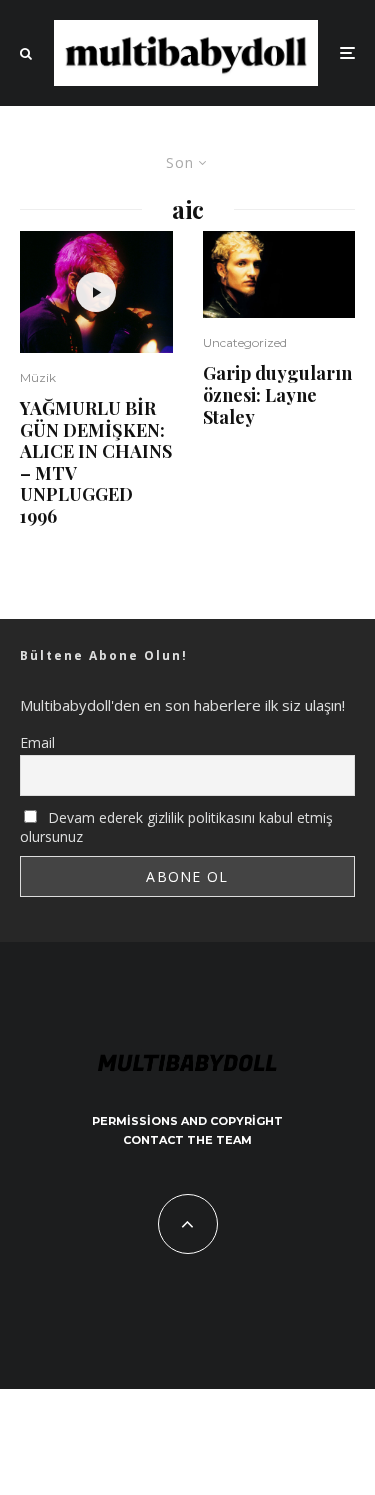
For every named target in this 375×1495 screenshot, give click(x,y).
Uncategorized (245, 342)
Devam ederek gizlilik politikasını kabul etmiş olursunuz (176, 827)
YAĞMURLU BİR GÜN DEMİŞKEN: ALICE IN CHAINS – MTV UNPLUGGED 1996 (96, 463)
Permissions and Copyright (187, 1121)
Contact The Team (187, 1140)
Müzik (38, 377)
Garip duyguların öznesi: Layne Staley (277, 395)
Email (37, 742)
